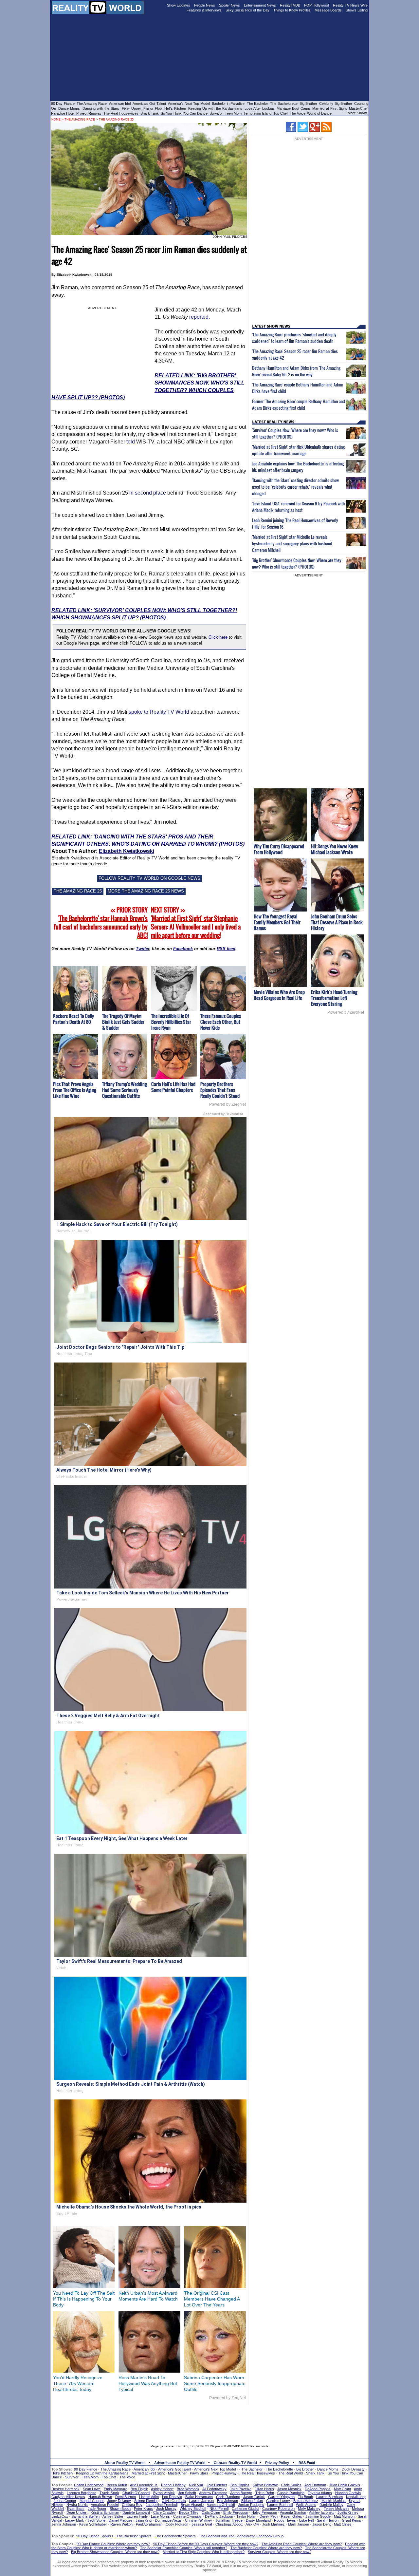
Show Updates (179, 5)
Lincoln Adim (149, 2497)
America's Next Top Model (189, 103)
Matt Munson (344, 2516)
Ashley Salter (113, 2516)
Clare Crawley (164, 2512)
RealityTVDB (290, 5)
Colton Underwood (89, 2485)
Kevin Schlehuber (93, 2524)
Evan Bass (76, 2509)
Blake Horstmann (199, 2497)
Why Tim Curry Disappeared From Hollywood (279, 849)
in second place (148, 493)
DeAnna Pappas (318, 2489)
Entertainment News (260, 5)
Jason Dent (321, 2524)
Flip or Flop (153, 108)
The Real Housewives (121, 113)
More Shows (358, 113)
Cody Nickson (177, 2524)
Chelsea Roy (132, 2505)
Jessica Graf (202, 2524)
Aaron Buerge (241, 2493)
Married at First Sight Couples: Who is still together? (204, 2552)
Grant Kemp (351, 2520)
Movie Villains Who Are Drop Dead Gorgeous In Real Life (279, 995)
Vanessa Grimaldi (221, 2505)
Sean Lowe (92, 2489)
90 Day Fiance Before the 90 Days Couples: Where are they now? (206, 2544)
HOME (56, 120)
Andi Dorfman (315, 2485)
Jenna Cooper (65, 2501)
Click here (218, 637)
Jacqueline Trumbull (162, 2505)
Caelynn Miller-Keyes (68, 2497)
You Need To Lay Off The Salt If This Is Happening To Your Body (84, 2299)
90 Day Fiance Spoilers (95, 2536)
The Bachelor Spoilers (134, 2536)
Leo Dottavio (172, 2497)
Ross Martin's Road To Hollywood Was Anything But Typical (148, 2383)
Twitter (143, 949)
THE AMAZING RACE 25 (78, 891)
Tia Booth (305, 2497)
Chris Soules (291, 2485)
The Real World (291, 2473)
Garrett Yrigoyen (281, 2497)
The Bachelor (257, 103)
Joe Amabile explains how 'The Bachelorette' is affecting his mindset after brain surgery (298, 467)
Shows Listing (357, 10)
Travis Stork (109, 2493)
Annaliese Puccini (105, 2505)
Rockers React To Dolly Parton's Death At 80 (73, 1019)
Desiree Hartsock (65, 2489)
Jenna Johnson (64, 2524)
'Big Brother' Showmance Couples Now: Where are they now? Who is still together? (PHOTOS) (297, 563)
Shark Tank (150, 113)
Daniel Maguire (120, 2520)
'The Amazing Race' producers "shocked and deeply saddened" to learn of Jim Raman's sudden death (294, 338)
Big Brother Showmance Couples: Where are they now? (115, 2552)
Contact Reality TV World (235, 2463)
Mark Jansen (299, 2524)
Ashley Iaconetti (322, 2512)
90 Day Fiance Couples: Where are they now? (113, 2544)
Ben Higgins (240, 2485)
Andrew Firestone (213, 2493)
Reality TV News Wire (350, 5)
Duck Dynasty (353, 2469)
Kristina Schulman (105, 2512)
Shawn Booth (120, 2509)
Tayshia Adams (320, 2493)
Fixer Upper (131, 108)
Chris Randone (228, 2497)
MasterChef (358, 108)
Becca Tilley (189, 2512)
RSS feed (226, 949)
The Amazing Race (92, 103)
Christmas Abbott (229, 2524)
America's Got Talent (149, 103)
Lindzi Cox (60, 2516)
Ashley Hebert (162, 2489)
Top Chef (281, 113)
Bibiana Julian (252, 2501)
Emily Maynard (116, 2489)
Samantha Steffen (85, 2516)
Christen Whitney (199, 2520)
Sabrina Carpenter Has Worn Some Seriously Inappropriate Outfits (215, 2383)
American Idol (120, 103)
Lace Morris (160, 2516)
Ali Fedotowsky (214, 2489)
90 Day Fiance (63, 103)
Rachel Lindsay (173, 2485)
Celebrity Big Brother (336, 103)
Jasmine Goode (318, 2516)
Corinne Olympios (187, 2516)
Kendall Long (356, 2497)
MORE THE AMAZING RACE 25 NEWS (146, 891)
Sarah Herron (328, 2520)
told (131, 442)
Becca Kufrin (117, 2485)
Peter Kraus (143, 2509)
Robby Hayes (285, 2520)
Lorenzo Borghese (82, 2493)
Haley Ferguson (264, 2512)
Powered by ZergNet (228, 1104)
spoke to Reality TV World (159, 712)
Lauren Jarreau (201, 2501)
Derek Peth (269, 2516)
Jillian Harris (264, 2489)
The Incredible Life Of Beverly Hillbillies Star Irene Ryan (171, 1022)
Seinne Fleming (146, 2501)
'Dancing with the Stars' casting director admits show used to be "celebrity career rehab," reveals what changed (295, 487)
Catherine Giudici (245, 2509)
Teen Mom (233, 113)
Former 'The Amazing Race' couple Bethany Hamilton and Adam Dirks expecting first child (299, 404)
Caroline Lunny (278, 2501)
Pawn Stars (199, 2473)
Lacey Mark (75, 2520)
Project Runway (89, 113)
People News (205, 5)
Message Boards (328, 10)
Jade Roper (97, 2509)
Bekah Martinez (306, 2501)
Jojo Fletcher (217, 2485)
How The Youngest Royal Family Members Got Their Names (277, 922)
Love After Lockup (259, 108)
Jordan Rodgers (251, 2505)
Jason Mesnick (289, 2489)
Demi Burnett (126, 2497)
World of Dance (319, 113)
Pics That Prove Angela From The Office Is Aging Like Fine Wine (74, 1090)
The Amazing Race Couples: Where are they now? (302, 2544)
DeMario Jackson (219, 2516)
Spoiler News (229, 5)
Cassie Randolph (291, 2493)
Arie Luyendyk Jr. (144, 2485)
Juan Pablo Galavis (345, 2485)
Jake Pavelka (241, 2489)
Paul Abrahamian (149, 2524)
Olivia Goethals (174, 2501)
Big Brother (308, 103)
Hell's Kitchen (175, 108)
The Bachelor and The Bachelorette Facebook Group (241, 2536)
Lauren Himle (137, 2516)
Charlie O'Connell (136, 2493)
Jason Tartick (254, 2497)
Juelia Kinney (348, 2512)
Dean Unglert (77, 2512)
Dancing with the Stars (101, 108)
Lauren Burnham (329, 2497)
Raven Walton (121, 2524)
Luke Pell (306, 2520)
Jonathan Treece (229, 2520)
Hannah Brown (100, 2497)
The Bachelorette (284, 103)
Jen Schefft (187, 2493)
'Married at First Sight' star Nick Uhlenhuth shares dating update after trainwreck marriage (298, 450)
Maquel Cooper (92, 2501)
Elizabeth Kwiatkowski (127, 851)
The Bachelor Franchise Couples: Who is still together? (184, 2548)
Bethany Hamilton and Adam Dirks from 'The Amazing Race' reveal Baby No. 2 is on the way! (296, 371)
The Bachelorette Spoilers (175, 2536)
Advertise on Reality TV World (180, 2463)
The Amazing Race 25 (116, 120)
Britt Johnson (228, 2501)
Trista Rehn (265, 2493)
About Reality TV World (125, 2463)
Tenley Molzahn (336, 2509)
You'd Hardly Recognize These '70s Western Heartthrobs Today (78, 2383)
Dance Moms (69, 108)
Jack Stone (96, 2520)
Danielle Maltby (331, 2505)
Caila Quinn (211, 2512)
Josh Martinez (273, 2524)
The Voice (298, 113)
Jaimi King (144, 2520)
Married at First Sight (329, 108)
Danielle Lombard (136, 2512)
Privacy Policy (277, 2463)
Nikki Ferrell (219, 2509)
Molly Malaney (309, 2509)
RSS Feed (307, 2463)
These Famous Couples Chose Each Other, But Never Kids (221, 1022)
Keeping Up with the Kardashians (215, 108)
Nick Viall (196, 2485)
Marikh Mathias (334, 2501)
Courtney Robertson (278, 2509)
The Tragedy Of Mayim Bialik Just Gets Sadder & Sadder (123, 1022)
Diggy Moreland (258, 2520)
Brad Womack (188, 2489)
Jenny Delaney (119, 2501)
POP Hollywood (317, 5)
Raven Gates (291, 2516)
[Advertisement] (209, 2420)
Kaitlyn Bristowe (265, 2485)
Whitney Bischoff (193, 2509)
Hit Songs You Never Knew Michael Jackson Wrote (335, 849)
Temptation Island (257, 113)
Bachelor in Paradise (228, 103)
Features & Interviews (204, 10)
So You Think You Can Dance (184, 113)
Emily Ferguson (236, 2512)
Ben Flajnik (139, 2489)
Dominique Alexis (168, 2520)
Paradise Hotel (63, 113)
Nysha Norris (77, 2505)
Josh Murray (166, 2509)
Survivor (216, 113)
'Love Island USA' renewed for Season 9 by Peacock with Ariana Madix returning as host (298, 507)
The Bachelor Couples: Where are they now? (266, 2548)
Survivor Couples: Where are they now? (280, 2552)
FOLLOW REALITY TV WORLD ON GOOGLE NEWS (149, 878)
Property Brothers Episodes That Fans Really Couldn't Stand (220, 1090)
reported (199, 317)
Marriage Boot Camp (293, 108)
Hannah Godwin (348, 2493)
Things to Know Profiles (292, 10)
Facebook (183, 949)
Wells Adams (306, 2505)
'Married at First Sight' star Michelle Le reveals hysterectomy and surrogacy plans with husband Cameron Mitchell (292, 543)
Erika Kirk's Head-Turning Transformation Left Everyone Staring (334, 998)
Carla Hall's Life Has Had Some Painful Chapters (173, 1087)
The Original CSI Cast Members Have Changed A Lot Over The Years (212, 2299)
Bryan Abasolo (192, 2505)
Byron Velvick (164, 2493)
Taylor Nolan (246, 2516)
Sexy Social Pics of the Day (247, 10)
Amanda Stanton (293, 2512)
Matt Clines (343, 2524)
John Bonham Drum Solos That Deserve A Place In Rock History (337, 922)
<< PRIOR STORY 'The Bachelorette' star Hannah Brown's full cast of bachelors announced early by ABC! (101, 923)
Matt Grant (342, 2489)
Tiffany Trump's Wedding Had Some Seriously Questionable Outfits (124, 1090)
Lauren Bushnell (280, 2505)
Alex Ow (252, 2524)
